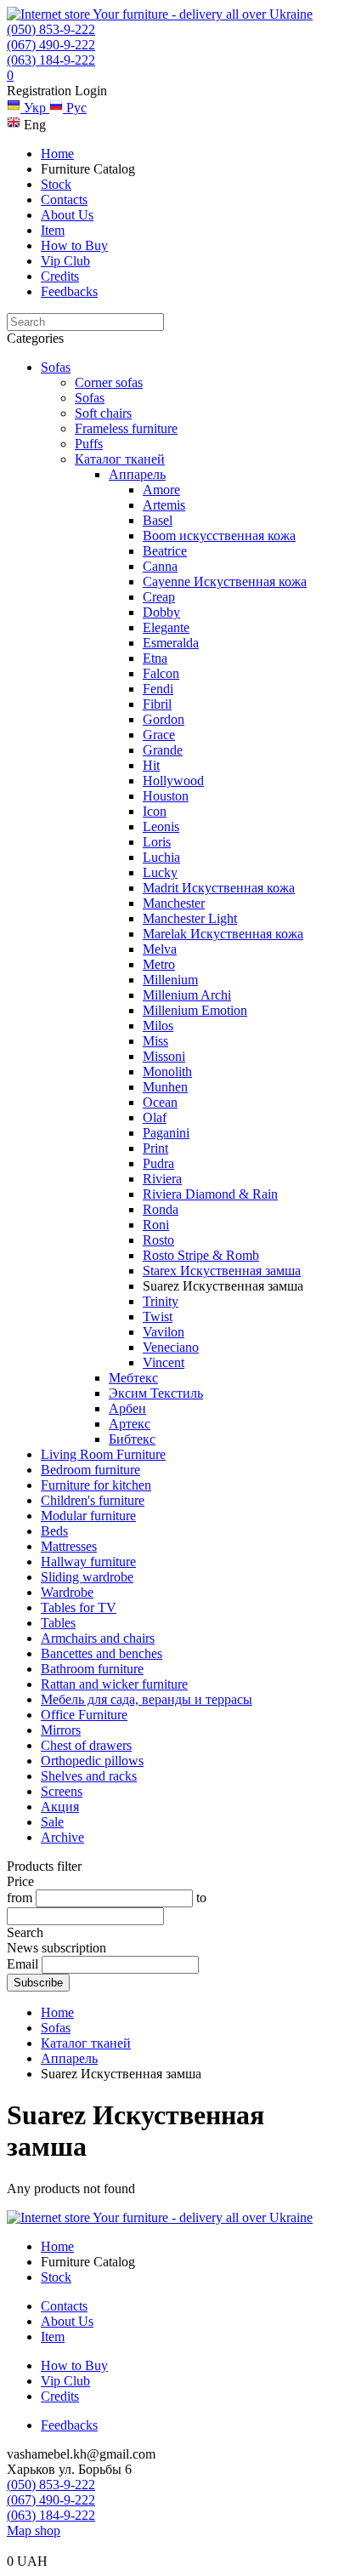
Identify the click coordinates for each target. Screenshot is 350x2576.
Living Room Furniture (103, 1454)
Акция (60, 1807)
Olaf (155, 1117)
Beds (54, 1531)
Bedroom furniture (90, 1470)
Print (155, 1148)
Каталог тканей (120, 459)
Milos (158, 1026)
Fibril (157, 704)
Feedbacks (69, 291)
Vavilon (164, 1332)
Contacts (64, 199)
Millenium (170, 980)
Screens (62, 1791)
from (20, 1898)
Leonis (161, 826)
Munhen (165, 1087)
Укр (35, 108)
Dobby (161, 612)
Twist (158, 1316)
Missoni (164, 1056)
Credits (60, 276)
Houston (166, 796)
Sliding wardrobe (87, 1577)
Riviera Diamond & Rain (210, 1194)
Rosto (158, 1240)
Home (57, 154)
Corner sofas (109, 382)
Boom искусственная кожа (219, 536)
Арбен (127, 1408)
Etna (155, 658)
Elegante (166, 627)
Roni (156, 1225)
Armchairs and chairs (98, 1638)
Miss (155, 1041)
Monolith (167, 1071)
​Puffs (89, 444)
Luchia (161, 857)
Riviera (162, 1179)
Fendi (158, 689)
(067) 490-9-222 (51, 45)
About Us (67, 215)
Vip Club (65, 261)
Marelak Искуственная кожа (223, 934)
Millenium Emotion (195, 1010)
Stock (56, 184)
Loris (157, 842)
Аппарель (137, 474)
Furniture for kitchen (96, 1485)
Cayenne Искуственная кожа (225, 581)
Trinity (161, 1301)
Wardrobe (67, 1592)
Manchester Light (190, 918)
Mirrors (61, 1730)
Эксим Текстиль (156, 1393)
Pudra (158, 1163)
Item (53, 230)
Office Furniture (84, 1715)
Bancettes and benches (102, 1653)
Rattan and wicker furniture (114, 1684)
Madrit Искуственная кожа (219, 888)
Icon (155, 811)
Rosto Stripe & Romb (201, 1255)
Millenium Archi (187, 995)
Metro (159, 964)
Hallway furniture (88, 1562)
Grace (159, 735)
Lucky (160, 872)
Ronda (161, 1209)
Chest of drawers (86, 1745)
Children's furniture (93, 1500)
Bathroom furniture (92, 1669)
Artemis (164, 505)
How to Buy (74, 245)
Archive (62, 1837)
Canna (160, 566)
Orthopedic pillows (92, 1761)
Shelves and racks (89, 1776)
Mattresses (69, 1546)
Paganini (166, 1133)
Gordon (164, 719)
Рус (75, 108)
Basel (158, 520)
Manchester (174, 903)
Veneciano (171, 1347)
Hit (151, 765)
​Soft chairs (103, 413)
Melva (160, 949)
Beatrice (165, 551)
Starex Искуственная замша (222, 1271)
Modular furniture (88, 1516)
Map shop (34, 2530)
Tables (58, 1623)
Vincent (164, 1362)
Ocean (160, 1102)
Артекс (130, 1424)
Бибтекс (132, 1439)
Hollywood (173, 781)
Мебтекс (133, 1378)
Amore (161, 490)
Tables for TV (79, 1607)
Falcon (161, 673)
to (201, 1898)
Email (23, 1964)
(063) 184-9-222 (51, 60)
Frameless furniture (126, 428)
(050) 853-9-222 (51, 29)
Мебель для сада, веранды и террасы (147, 1699)
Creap (159, 597)
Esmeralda (171, 643)
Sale (52, 1822)
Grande (163, 750)
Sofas (56, 367)
